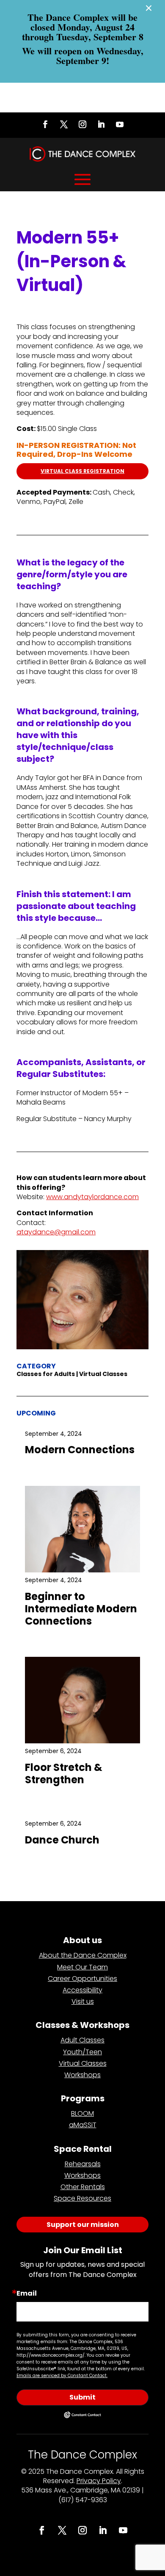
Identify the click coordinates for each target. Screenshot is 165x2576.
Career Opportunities (82, 1979)
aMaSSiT (83, 2125)
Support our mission (83, 2225)
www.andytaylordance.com (92, 1197)
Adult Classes (82, 2040)
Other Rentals (83, 2187)
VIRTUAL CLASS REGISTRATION (82, 471)
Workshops (82, 2075)
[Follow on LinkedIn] (101, 124)
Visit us (83, 2001)
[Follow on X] (64, 124)
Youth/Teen (82, 2052)
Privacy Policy (99, 2481)
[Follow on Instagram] (82, 124)
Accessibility (82, 1990)
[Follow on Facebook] (45, 124)
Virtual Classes (83, 2063)
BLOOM (82, 2113)
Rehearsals (83, 2164)
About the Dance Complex (83, 1955)
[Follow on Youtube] (120, 124)
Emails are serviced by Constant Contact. (62, 2376)
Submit (82, 2397)
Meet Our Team (82, 1967)
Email (27, 2294)
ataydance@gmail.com (56, 1232)
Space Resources (82, 2198)
